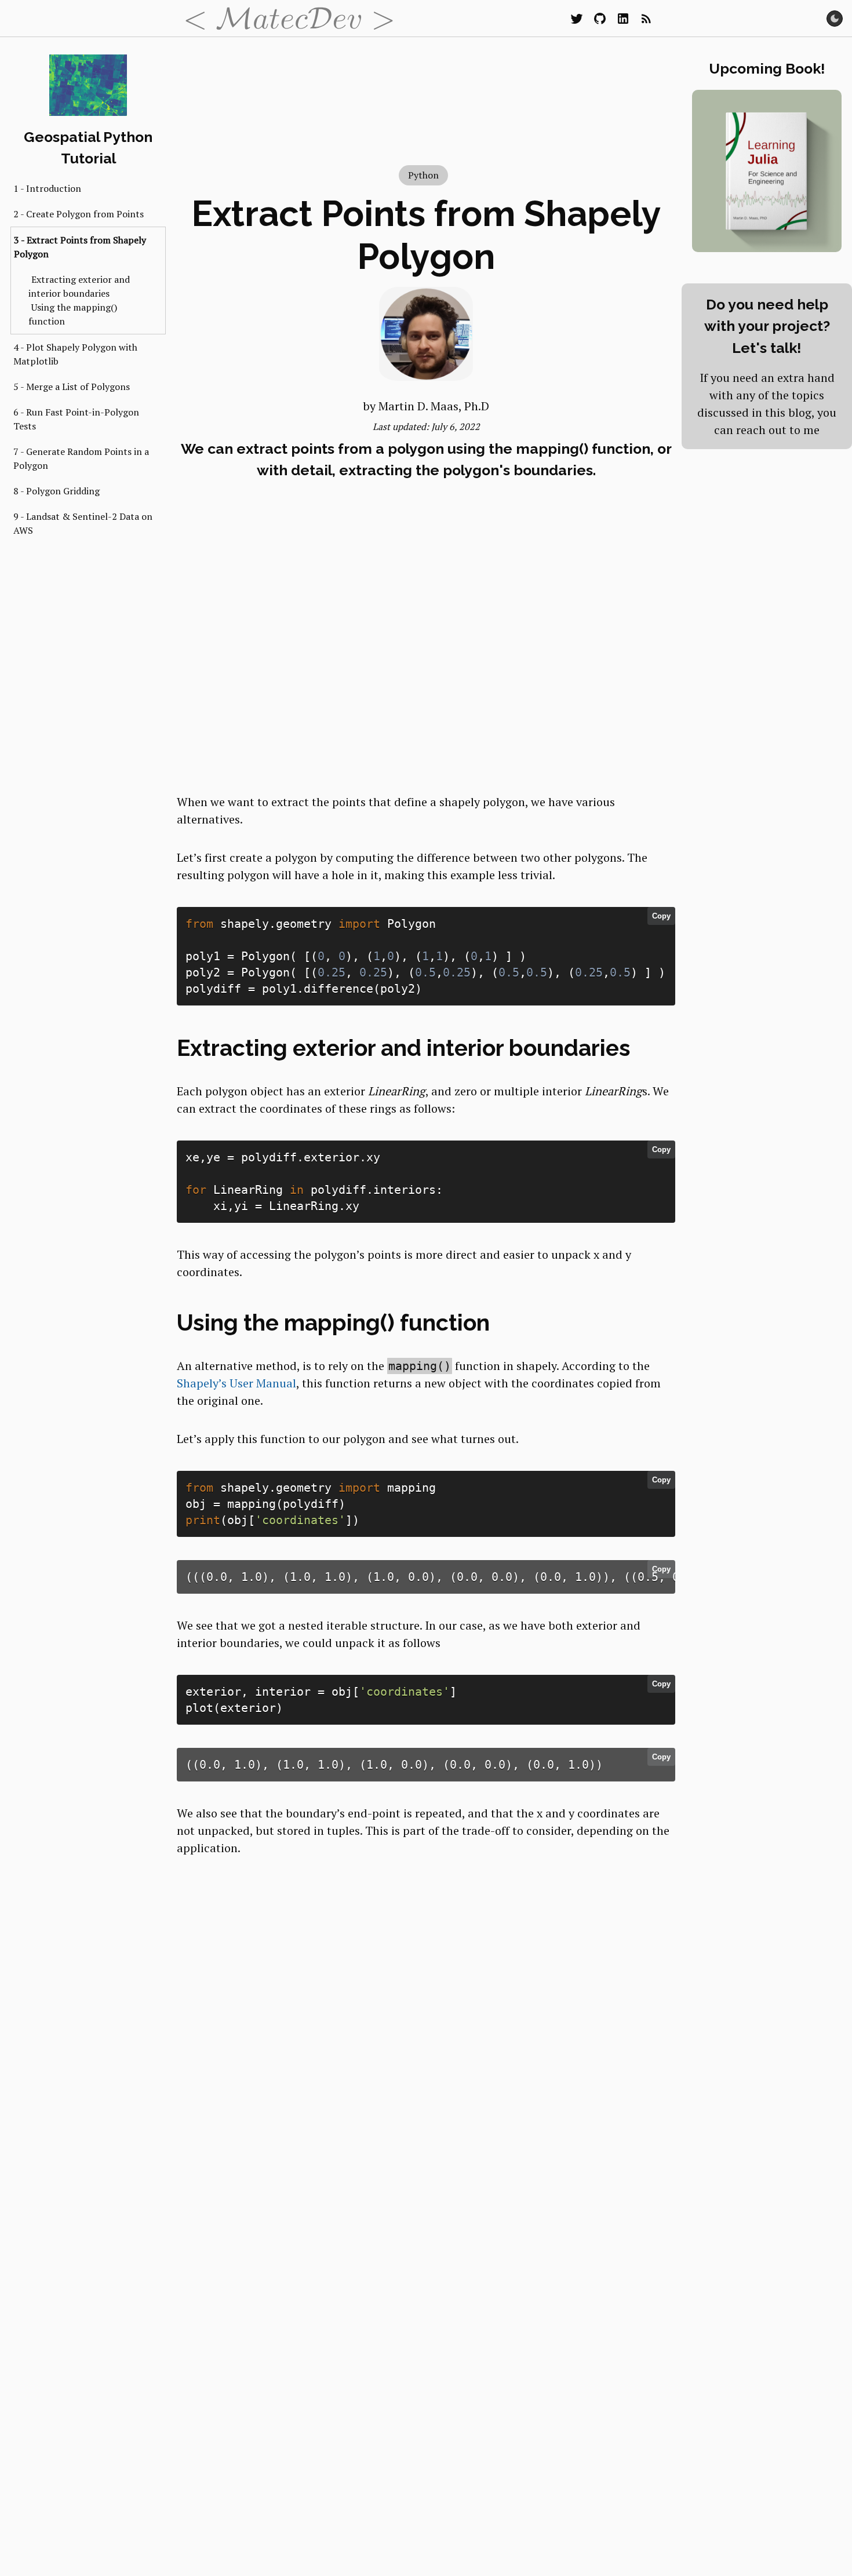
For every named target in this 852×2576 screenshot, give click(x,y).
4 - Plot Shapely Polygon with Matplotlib (75, 354)
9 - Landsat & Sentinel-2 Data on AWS (83, 523)
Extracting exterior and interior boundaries (79, 286)
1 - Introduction (47, 188)
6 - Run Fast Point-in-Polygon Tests (76, 419)
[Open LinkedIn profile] (623, 19)
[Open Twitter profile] (577, 19)
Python (423, 175)
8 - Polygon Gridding (57, 491)
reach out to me (778, 430)
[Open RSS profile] (646, 19)
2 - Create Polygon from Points (79, 214)
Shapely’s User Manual (236, 1383)
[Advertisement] (426, 691)
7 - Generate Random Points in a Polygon (81, 458)
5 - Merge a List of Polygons (72, 387)
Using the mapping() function (73, 314)
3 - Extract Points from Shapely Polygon (80, 247)
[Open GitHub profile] (600, 19)
